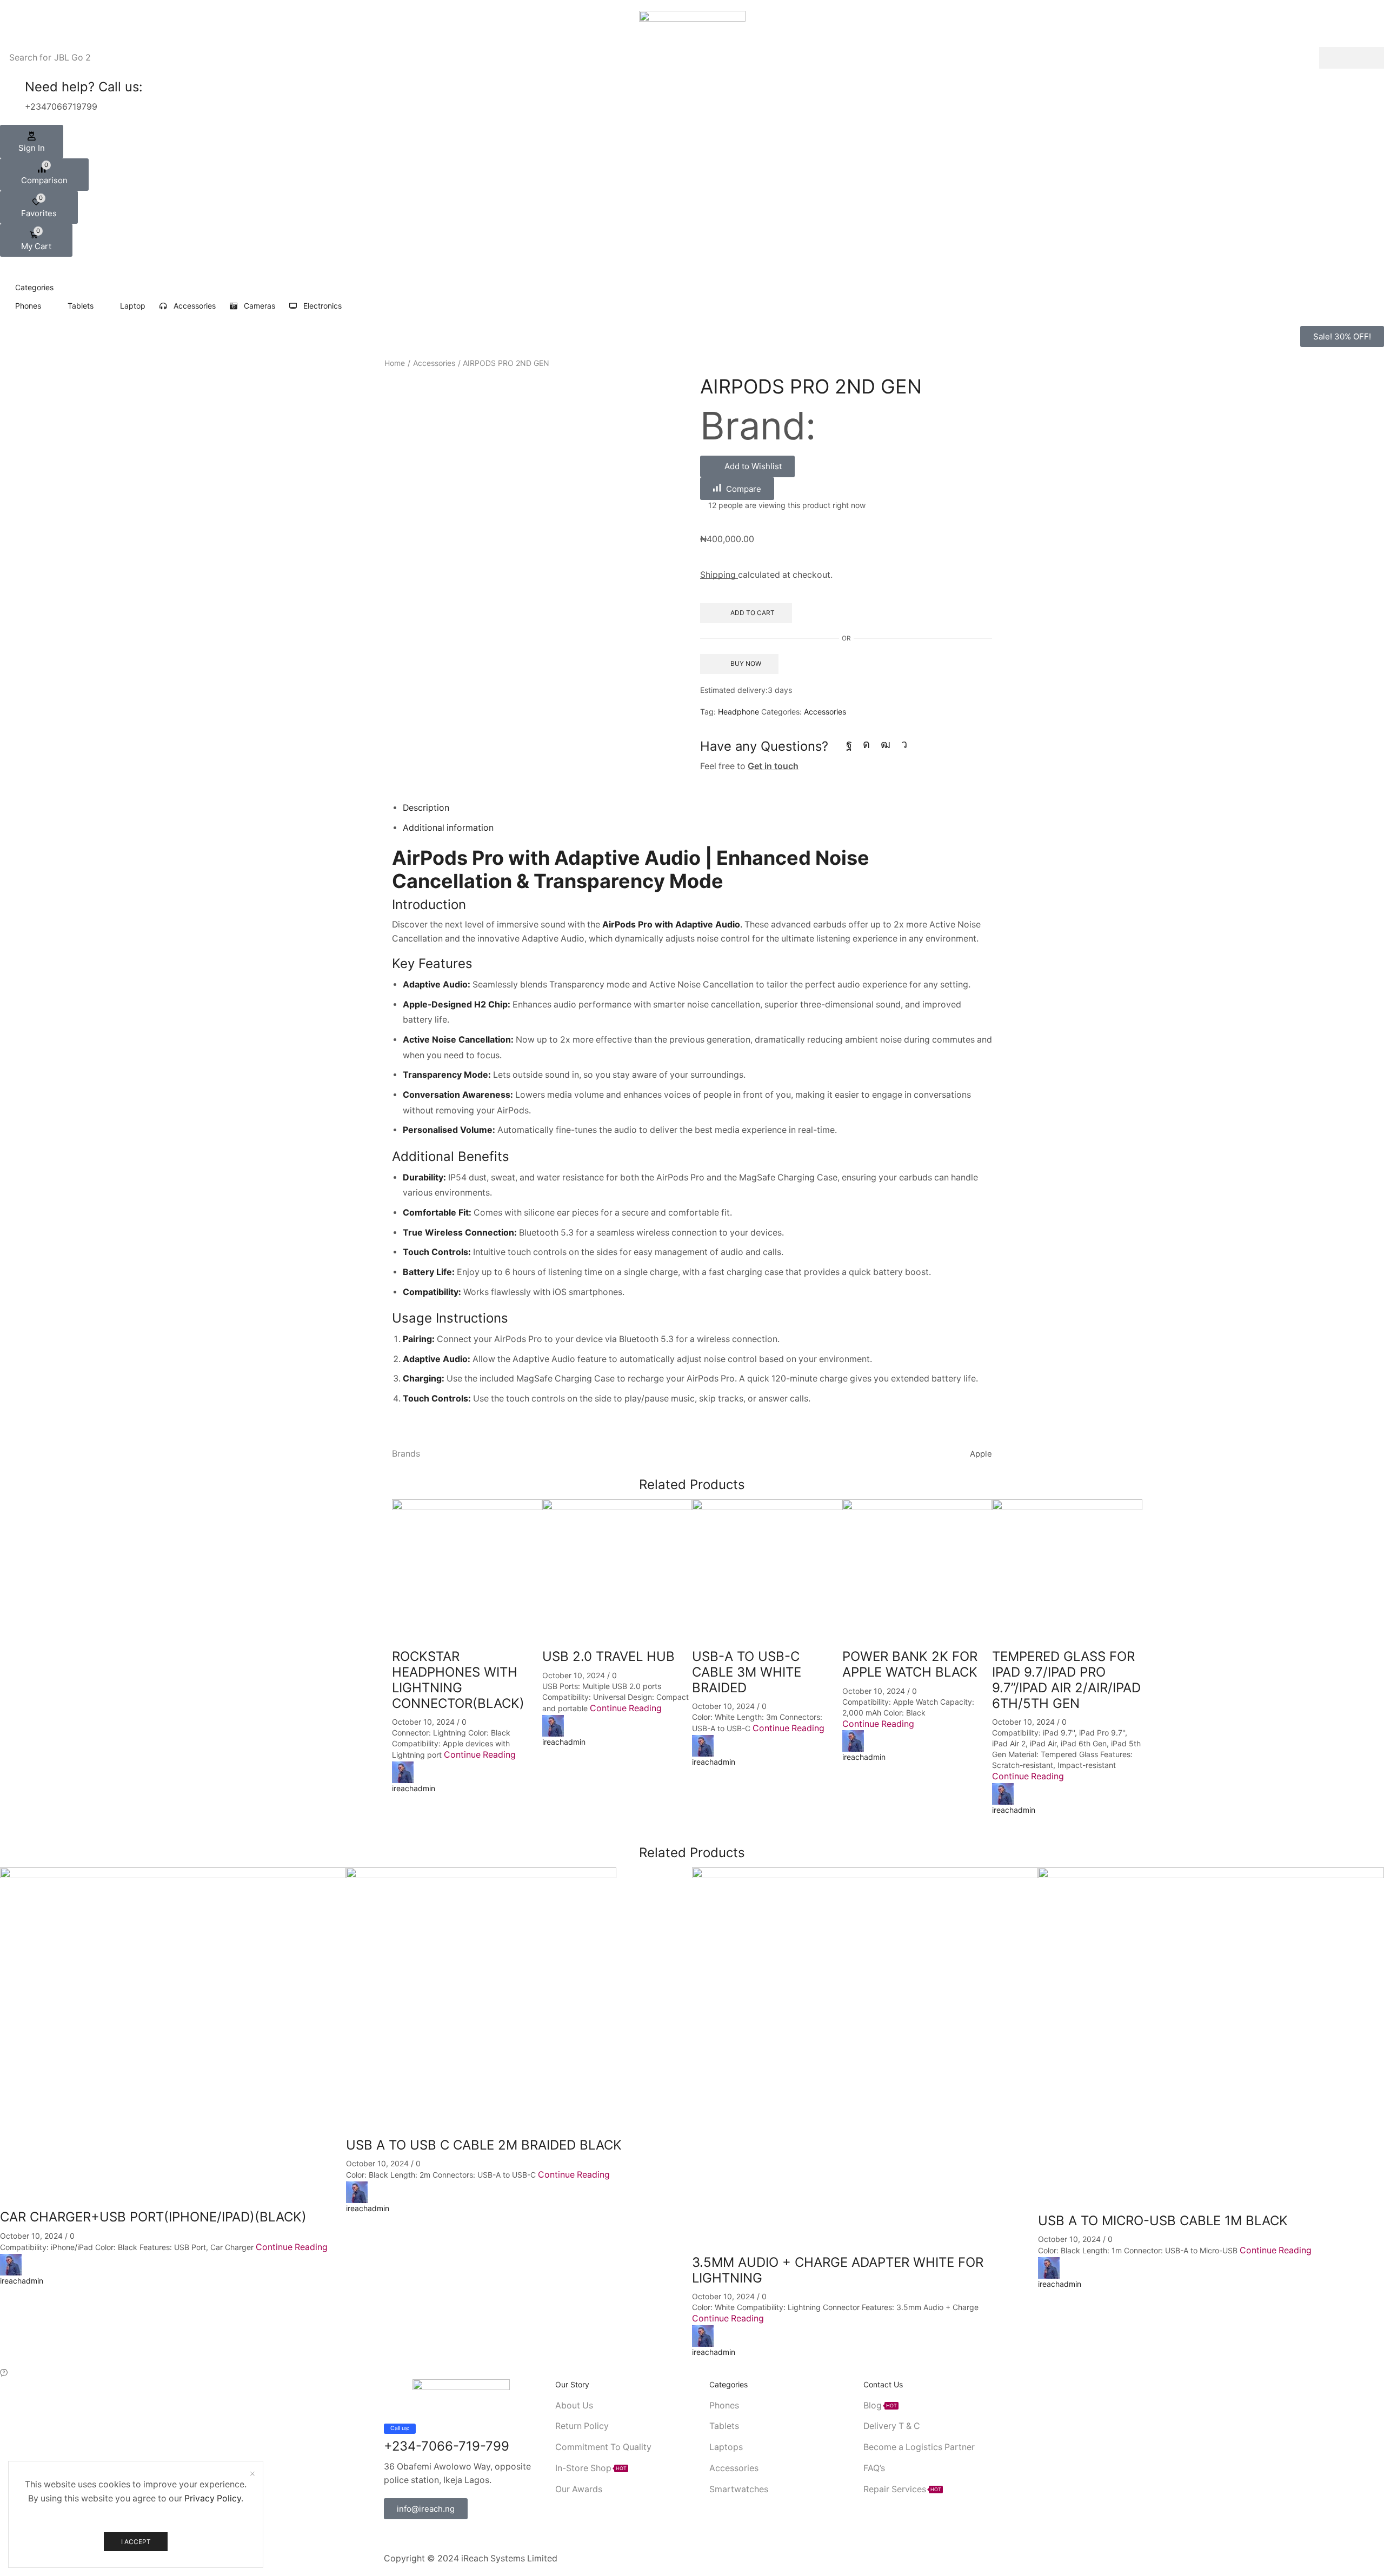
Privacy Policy (213, 2498)
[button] (32, 142)
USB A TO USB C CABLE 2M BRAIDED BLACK (484, 2145)
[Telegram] (904, 744)
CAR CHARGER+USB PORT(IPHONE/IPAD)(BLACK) (153, 2217)
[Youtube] (886, 744)
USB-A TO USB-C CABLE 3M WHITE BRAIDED (747, 1672)
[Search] (1352, 58)
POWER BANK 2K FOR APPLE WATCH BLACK (910, 1664)
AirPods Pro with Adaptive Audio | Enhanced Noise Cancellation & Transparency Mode (631, 869)
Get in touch (773, 766)
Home (395, 363)
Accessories (434, 363)
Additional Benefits (451, 1156)
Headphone (738, 712)
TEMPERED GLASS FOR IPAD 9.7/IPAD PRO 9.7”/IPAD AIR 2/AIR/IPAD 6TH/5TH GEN (1066, 1680)
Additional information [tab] (448, 828)
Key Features (432, 963)
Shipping (719, 575)
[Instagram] (866, 744)
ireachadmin (414, 1788)
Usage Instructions (450, 1318)
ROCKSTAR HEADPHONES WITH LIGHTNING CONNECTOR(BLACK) (458, 1680)
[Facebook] (849, 744)
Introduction (429, 905)
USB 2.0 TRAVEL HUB (608, 1656)
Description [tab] (426, 808)
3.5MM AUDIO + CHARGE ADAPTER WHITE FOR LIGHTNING (838, 2270)
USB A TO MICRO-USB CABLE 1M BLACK (1163, 2221)
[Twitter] (404, 2535)
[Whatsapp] (440, 2535)
